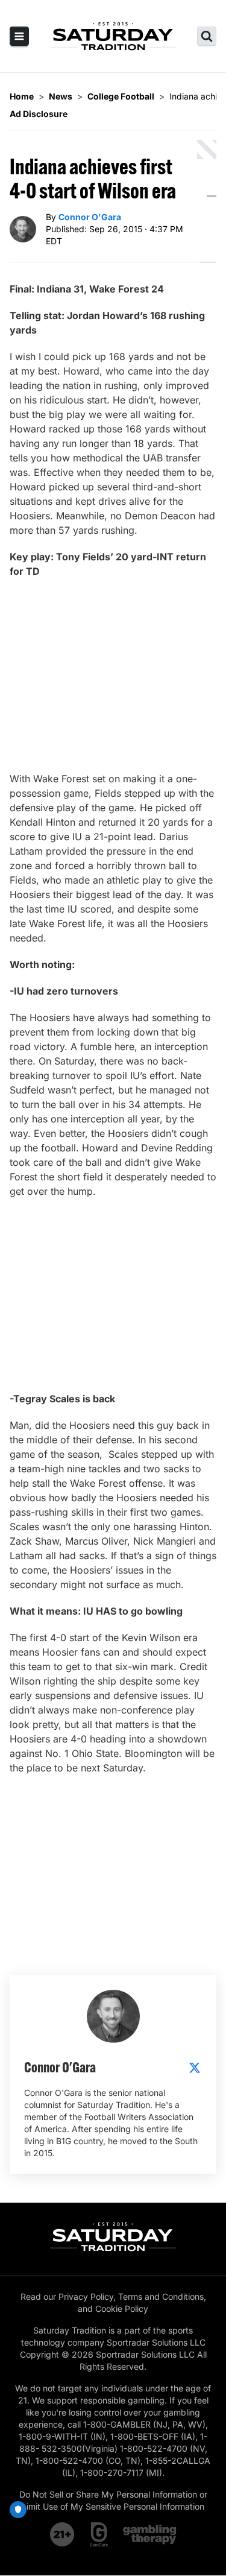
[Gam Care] (99, 2534)
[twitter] (195, 2068)
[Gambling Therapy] (150, 2534)
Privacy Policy (86, 2296)
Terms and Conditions (161, 2296)
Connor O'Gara (90, 217)
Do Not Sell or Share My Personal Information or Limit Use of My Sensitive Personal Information (113, 2500)
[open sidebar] (19, 36)
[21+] (63, 2534)
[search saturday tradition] (207, 36)
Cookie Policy (122, 2309)
